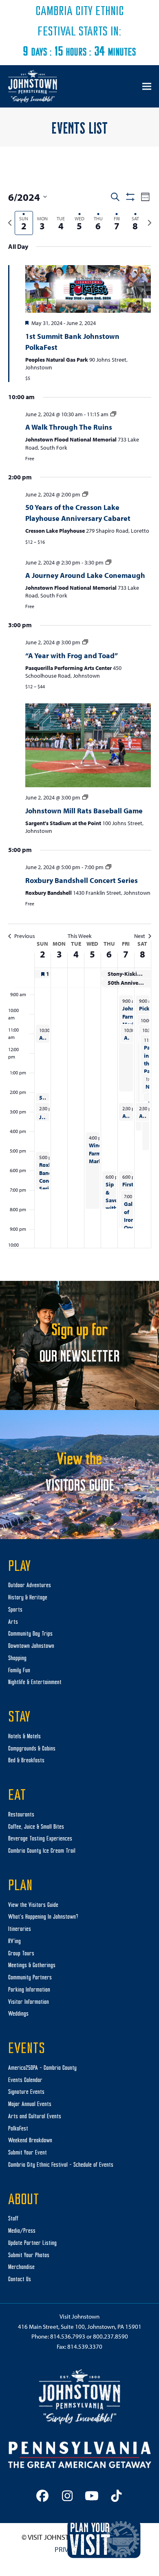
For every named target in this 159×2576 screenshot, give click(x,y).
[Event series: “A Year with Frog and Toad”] (85, 642)
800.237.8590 (110, 2336)
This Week (80, 936)
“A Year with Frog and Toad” (72, 656)
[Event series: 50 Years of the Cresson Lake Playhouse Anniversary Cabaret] (85, 494)
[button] (147, 86)
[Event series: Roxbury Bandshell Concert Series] (108, 867)
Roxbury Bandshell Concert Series (82, 880)
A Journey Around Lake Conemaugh (85, 575)
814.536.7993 (68, 2336)
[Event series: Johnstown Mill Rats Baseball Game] (85, 797)
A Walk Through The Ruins (69, 427)
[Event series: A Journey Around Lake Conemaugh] (108, 562)
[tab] (24, 223)
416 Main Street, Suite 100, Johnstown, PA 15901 (80, 2327)
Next (140, 936)
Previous (25, 936)
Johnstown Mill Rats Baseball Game (84, 811)
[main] (79, 722)
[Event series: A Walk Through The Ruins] (113, 414)
